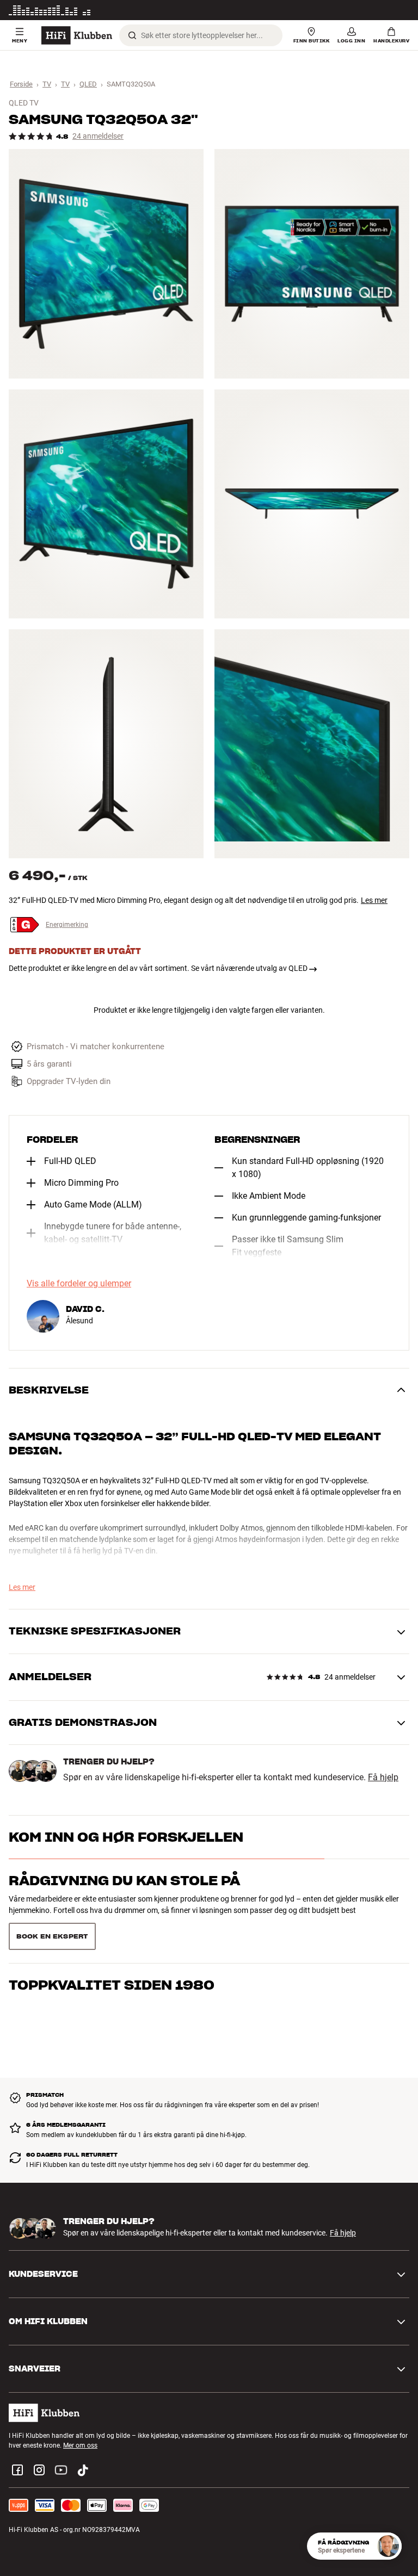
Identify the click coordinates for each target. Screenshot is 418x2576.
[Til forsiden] (77, 35)
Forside (21, 84)
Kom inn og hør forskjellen (126, 1837)
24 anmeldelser (98, 136)
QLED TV (24, 103)
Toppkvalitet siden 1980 (112, 1924)
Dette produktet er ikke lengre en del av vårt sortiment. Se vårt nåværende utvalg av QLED (158, 968)
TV (47, 84)
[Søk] (132, 35)
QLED (88, 84)
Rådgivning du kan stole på (124, 1881)
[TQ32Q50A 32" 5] (106, 744)
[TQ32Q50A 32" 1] (106, 264)
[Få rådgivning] (388, 2546)
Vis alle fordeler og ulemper (79, 1284)
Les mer (398, 10)
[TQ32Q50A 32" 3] (106, 504)
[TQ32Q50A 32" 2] (312, 264)
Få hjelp (383, 1778)
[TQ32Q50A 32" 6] (312, 744)
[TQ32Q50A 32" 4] (312, 504)
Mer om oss (80, 2418)
